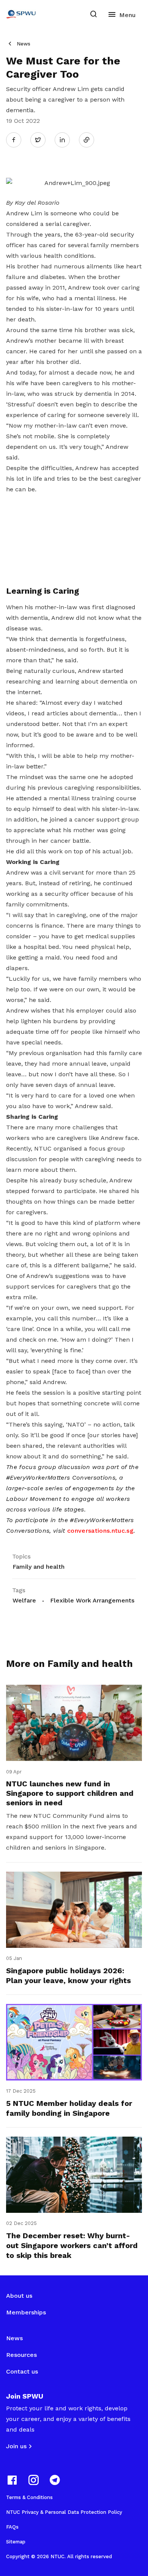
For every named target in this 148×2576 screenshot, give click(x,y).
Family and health (39, 1567)
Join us (16, 2446)
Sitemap (16, 2542)
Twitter (42, 140)
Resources (21, 2355)
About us (19, 2296)
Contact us (22, 2371)
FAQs (12, 2527)
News (24, 44)
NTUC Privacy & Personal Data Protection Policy (64, 2512)
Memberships (26, 2312)
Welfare (24, 1600)
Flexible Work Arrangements (92, 1600)
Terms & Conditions (29, 2497)
